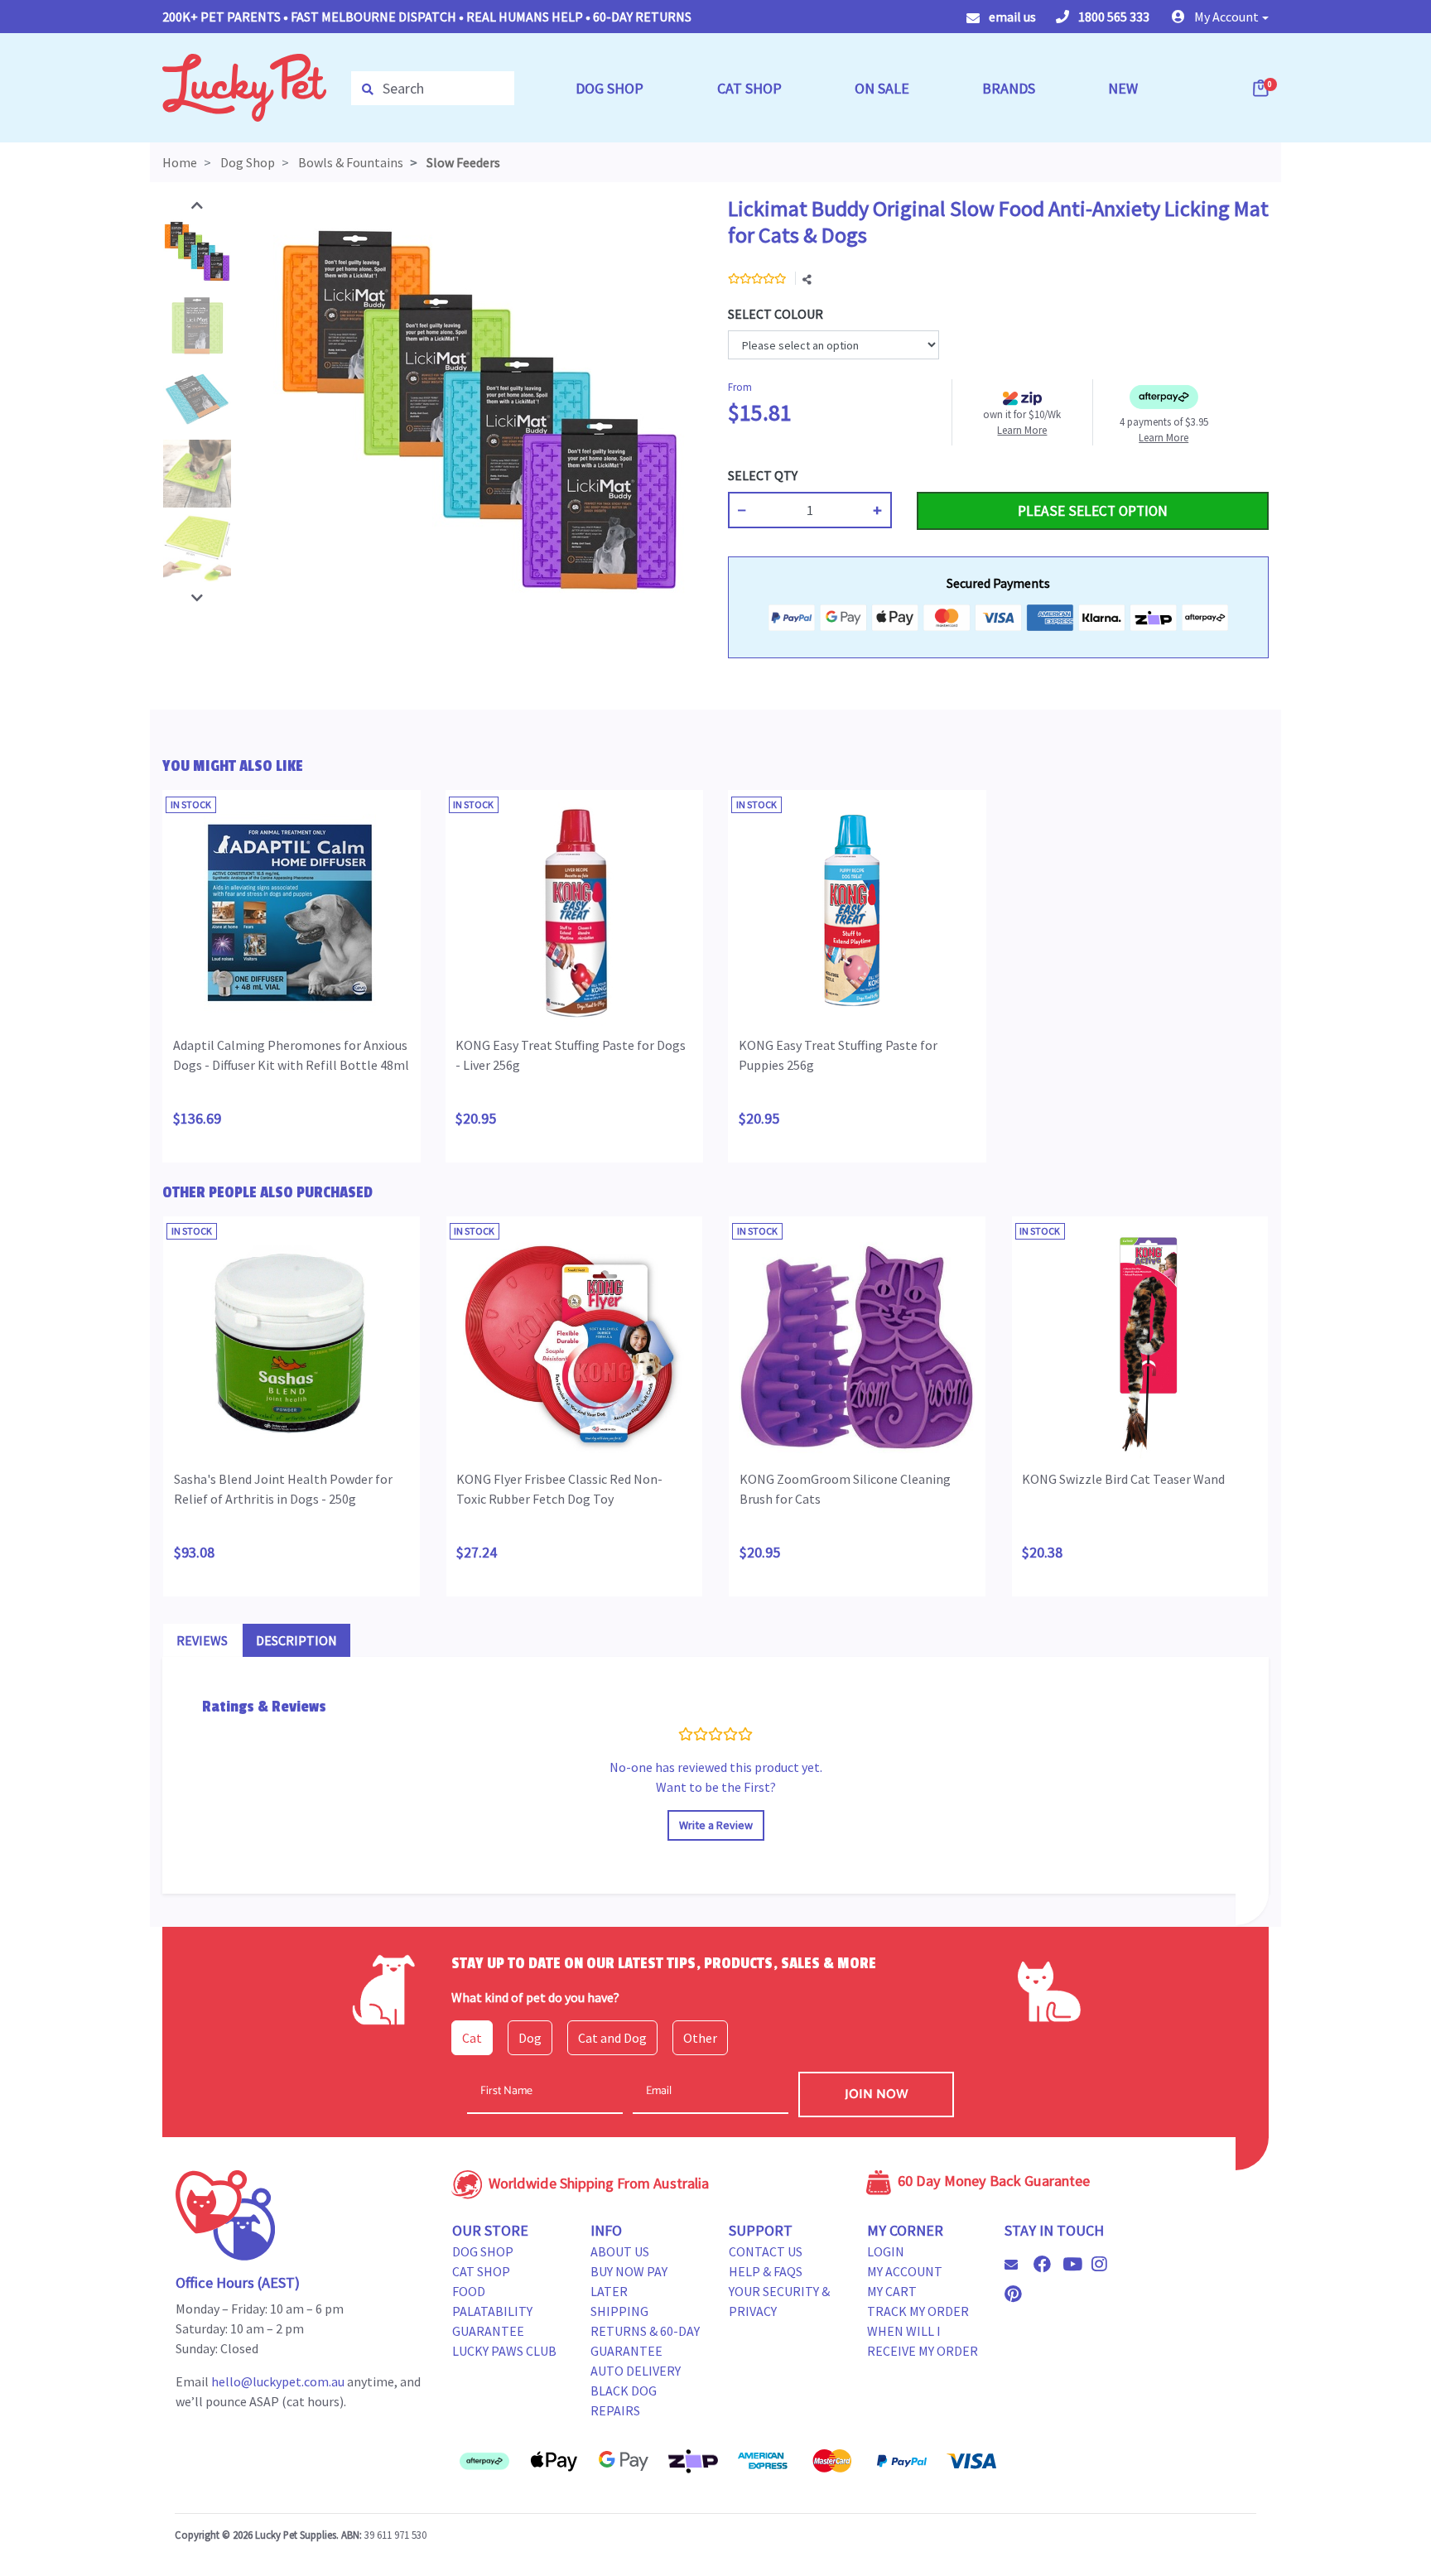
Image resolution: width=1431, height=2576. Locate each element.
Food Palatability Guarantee (492, 2311)
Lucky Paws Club (504, 2351)
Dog (530, 2038)
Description (296, 1640)
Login (886, 2251)
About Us (620, 2251)
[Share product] (807, 280)
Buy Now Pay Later (629, 2281)
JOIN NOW (877, 2095)
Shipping (619, 2311)
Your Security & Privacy (779, 2301)
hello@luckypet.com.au (278, 2381)
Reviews (202, 1640)
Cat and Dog (612, 2038)
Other (700, 2038)
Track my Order (918, 2311)
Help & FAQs (766, 2271)
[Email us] (1018, 2265)
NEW (1123, 88)
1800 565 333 (1113, 17)
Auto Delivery (636, 2371)
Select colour (776, 314)
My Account (905, 2271)
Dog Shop (483, 2251)
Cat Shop (481, 2271)
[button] (1220, 17)
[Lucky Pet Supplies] (244, 86)
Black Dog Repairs (624, 2400)
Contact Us (766, 2251)
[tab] (202, 1640)
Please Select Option (1093, 511)
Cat (472, 2038)
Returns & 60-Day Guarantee (645, 2341)
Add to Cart (956, 475)
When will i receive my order (923, 2341)
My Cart (892, 2291)
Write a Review (716, 1825)
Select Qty (763, 475)
